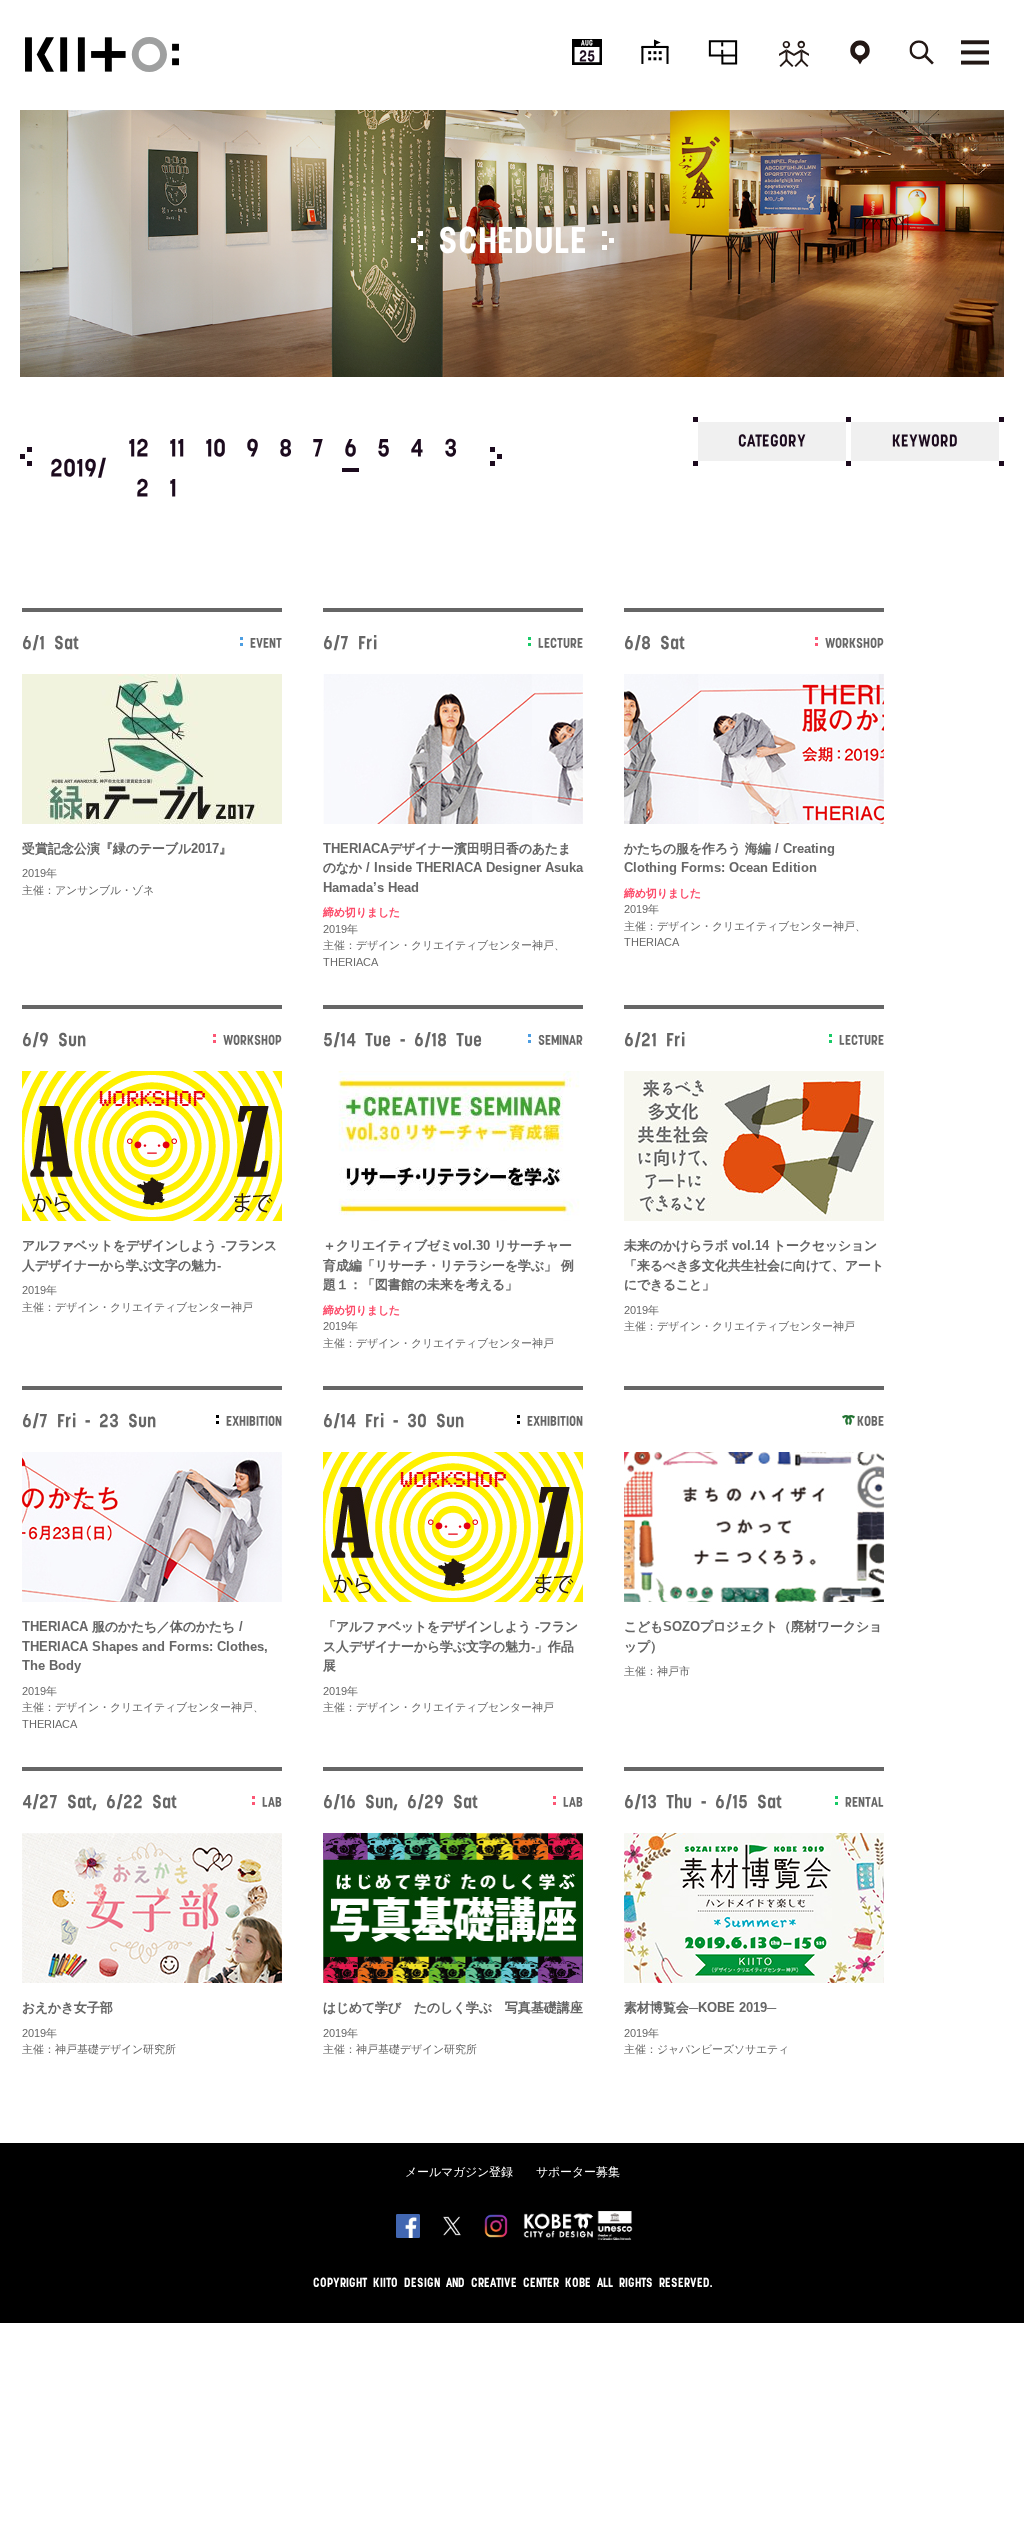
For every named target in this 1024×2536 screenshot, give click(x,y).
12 (138, 450)
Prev (26, 456)
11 (177, 450)
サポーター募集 (578, 2172)
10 (215, 450)
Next (496, 456)
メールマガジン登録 (459, 2172)
